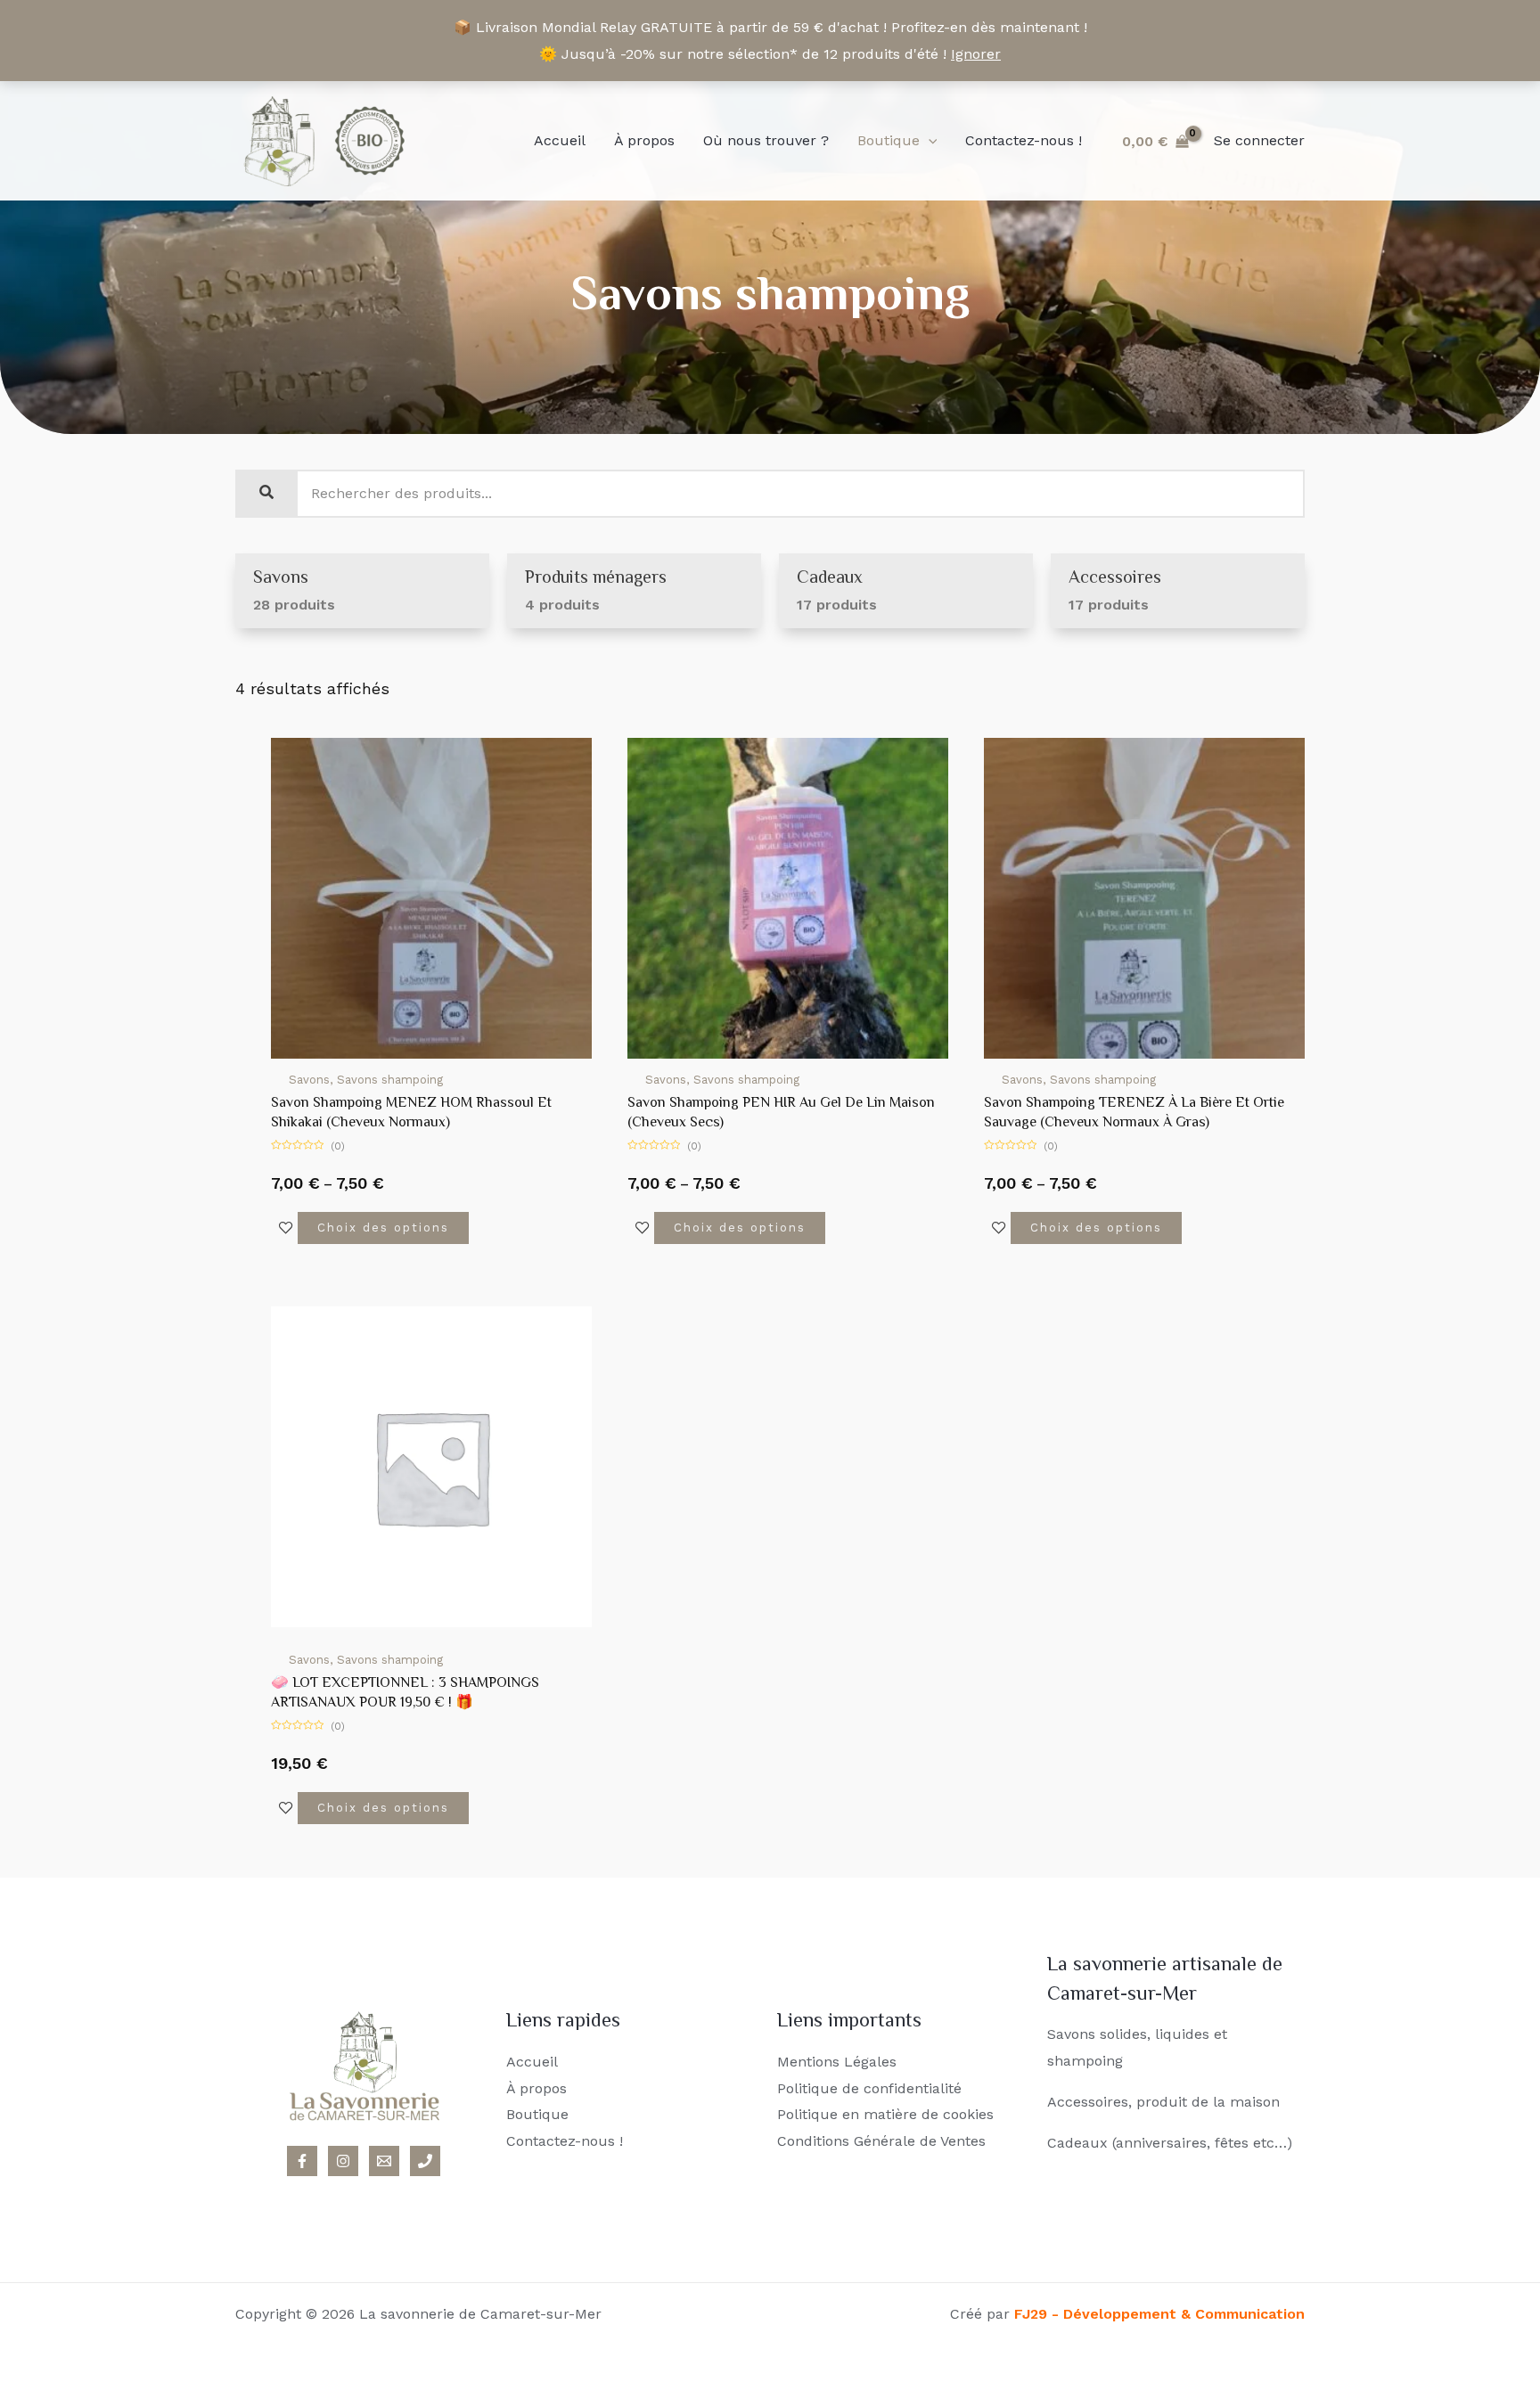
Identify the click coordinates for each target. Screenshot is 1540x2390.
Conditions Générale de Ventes (881, 2141)
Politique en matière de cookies (885, 2114)
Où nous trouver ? (766, 140)
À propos (644, 140)
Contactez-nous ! (1024, 140)
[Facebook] (302, 2161)
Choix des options (383, 1228)
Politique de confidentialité (869, 2088)
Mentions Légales (837, 2062)
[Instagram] (343, 2161)
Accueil (560, 140)
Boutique (889, 140)
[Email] (384, 2161)
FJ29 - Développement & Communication (1159, 2314)
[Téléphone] (425, 2161)
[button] (929, 141)
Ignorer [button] (976, 54)
